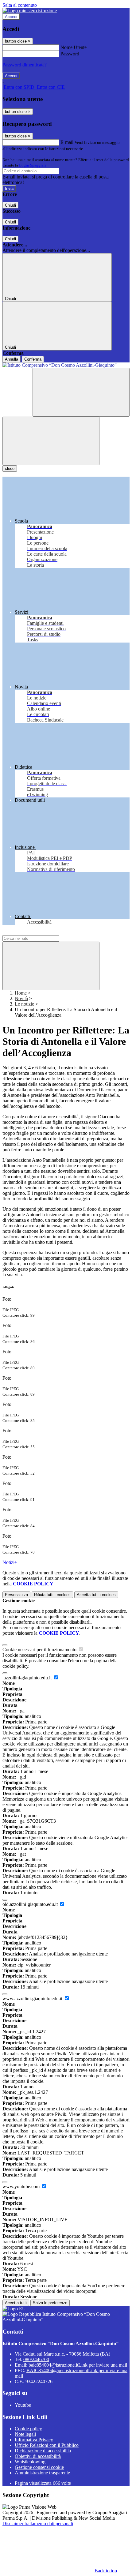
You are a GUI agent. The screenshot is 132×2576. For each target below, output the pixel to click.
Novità (21, 998)
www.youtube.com (22, 2186)
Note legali (25, 2434)
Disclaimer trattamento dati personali (38, 2524)
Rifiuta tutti (52, 1595)
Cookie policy (28, 2429)
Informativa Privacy (34, 2440)
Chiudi (10, 205)
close (10, 469)
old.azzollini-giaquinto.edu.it (31, 1904)
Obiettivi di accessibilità (38, 2456)
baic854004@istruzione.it (78, 2365)
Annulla (12, 359)
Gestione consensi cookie (39, 2467)
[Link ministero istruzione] (30, 11)
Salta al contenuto (20, 5)
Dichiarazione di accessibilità (43, 2451)
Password (70, 54)
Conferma (33, 359)
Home (21, 993)
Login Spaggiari (33, 165)
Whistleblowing (30, 2462)
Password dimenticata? (25, 65)
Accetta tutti (96, 1595)
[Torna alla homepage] (66, 365)
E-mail (67, 142)
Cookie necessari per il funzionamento (40, 1650)
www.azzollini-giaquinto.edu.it (33, 1999)
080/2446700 (36, 2359)
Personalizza (16, 1595)
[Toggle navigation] (51, 441)
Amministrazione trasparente (42, 2473)
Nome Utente (74, 47)
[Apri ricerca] (81, 392)
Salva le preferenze (50, 2303)
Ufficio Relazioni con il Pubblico (47, 2445)
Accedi (11, 17)
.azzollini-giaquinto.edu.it (28, 1678)
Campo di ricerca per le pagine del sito (40, 932)
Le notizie (24, 1004)
